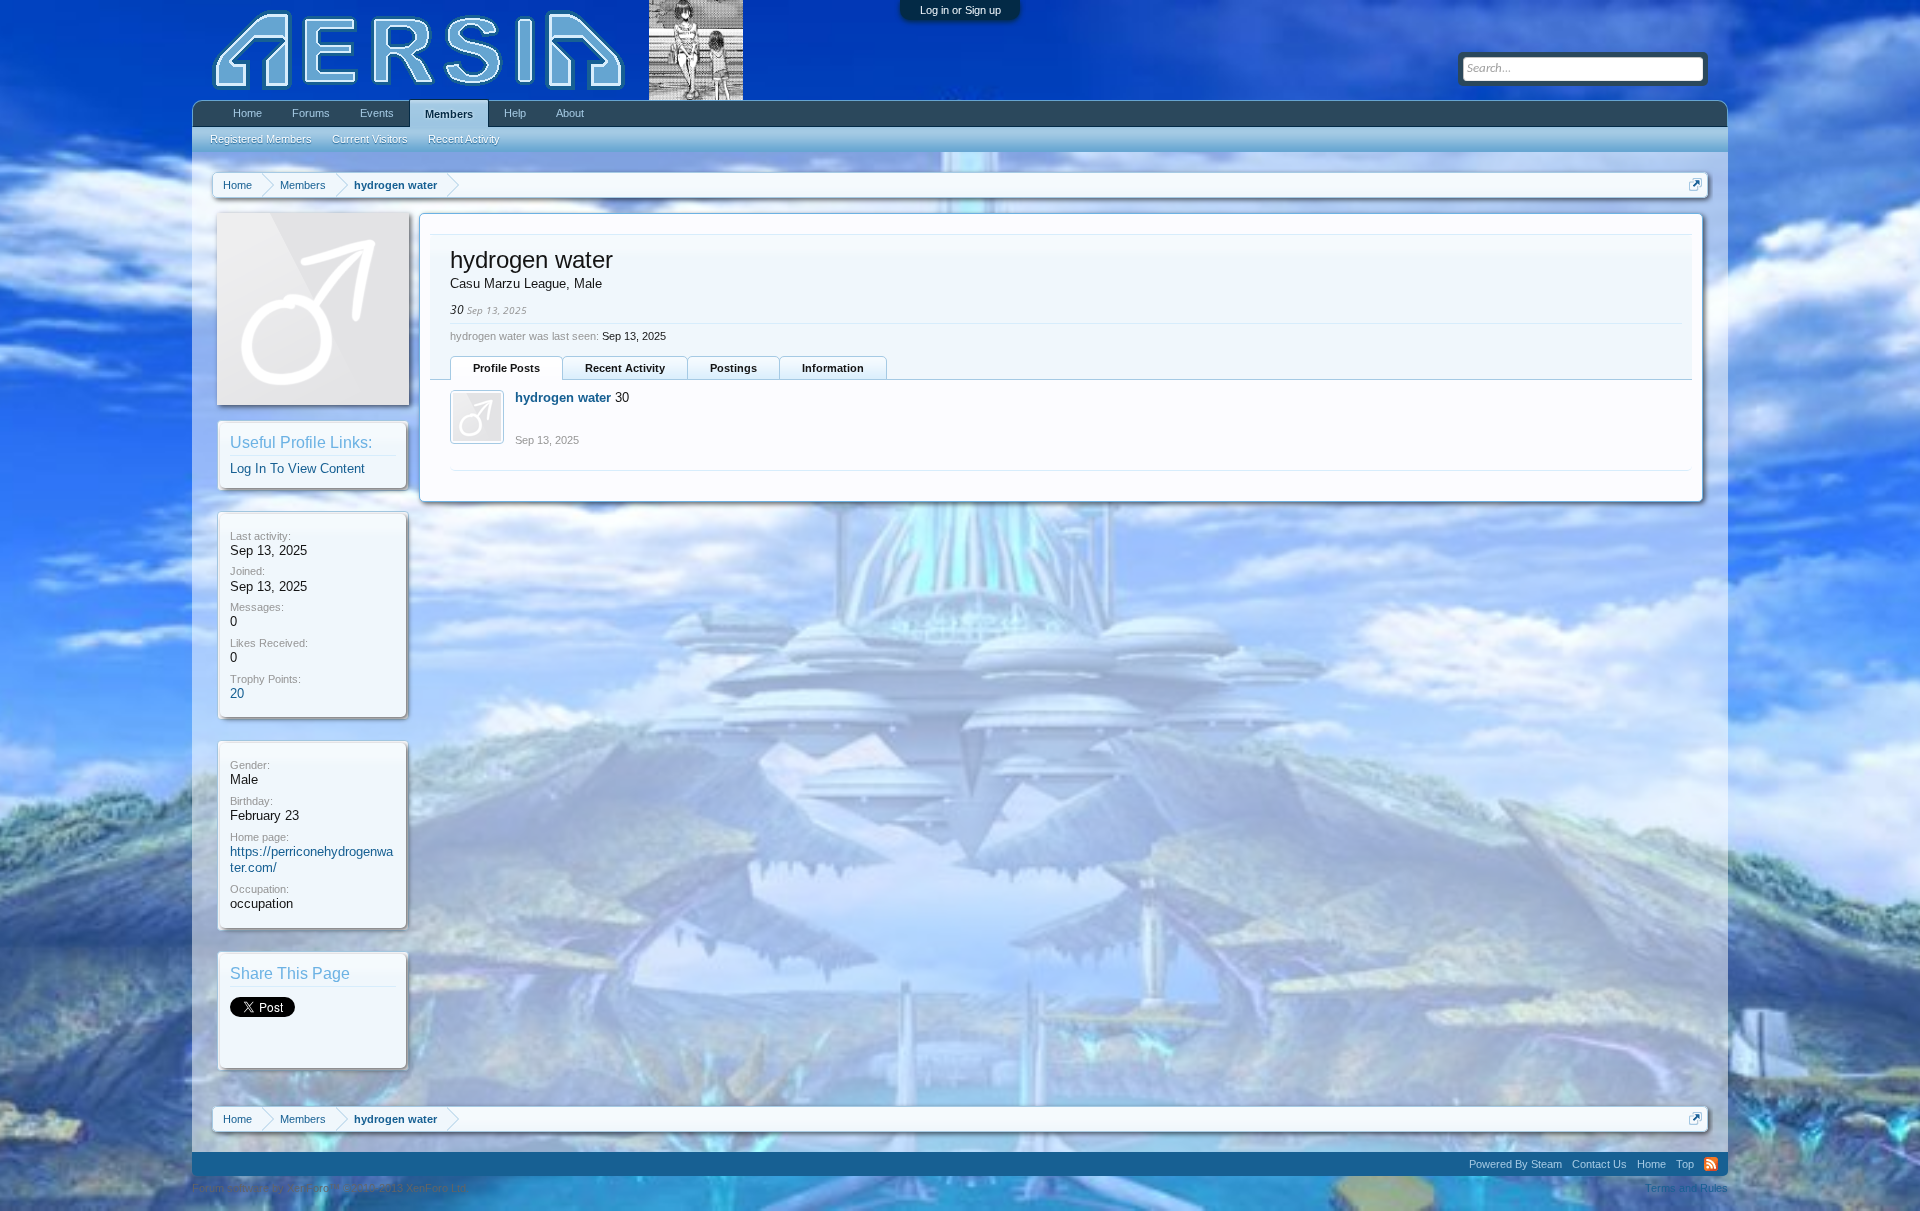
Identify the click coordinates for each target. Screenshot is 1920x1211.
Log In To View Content (297, 468)
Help (515, 113)
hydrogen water (563, 397)
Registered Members (261, 139)
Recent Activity (625, 368)
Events (377, 113)
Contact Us (1599, 1164)
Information (833, 368)
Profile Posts (506, 368)
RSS (1711, 1164)
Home (247, 113)
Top (1685, 1164)
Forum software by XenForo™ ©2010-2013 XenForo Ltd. (330, 1188)
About (570, 113)
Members (449, 114)
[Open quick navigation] (1695, 184)
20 (237, 693)
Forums (311, 113)
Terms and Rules (1686, 1188)
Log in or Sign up (960, 10)
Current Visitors (370, 139)
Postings (733, 368)
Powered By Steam (1515, 1164)
